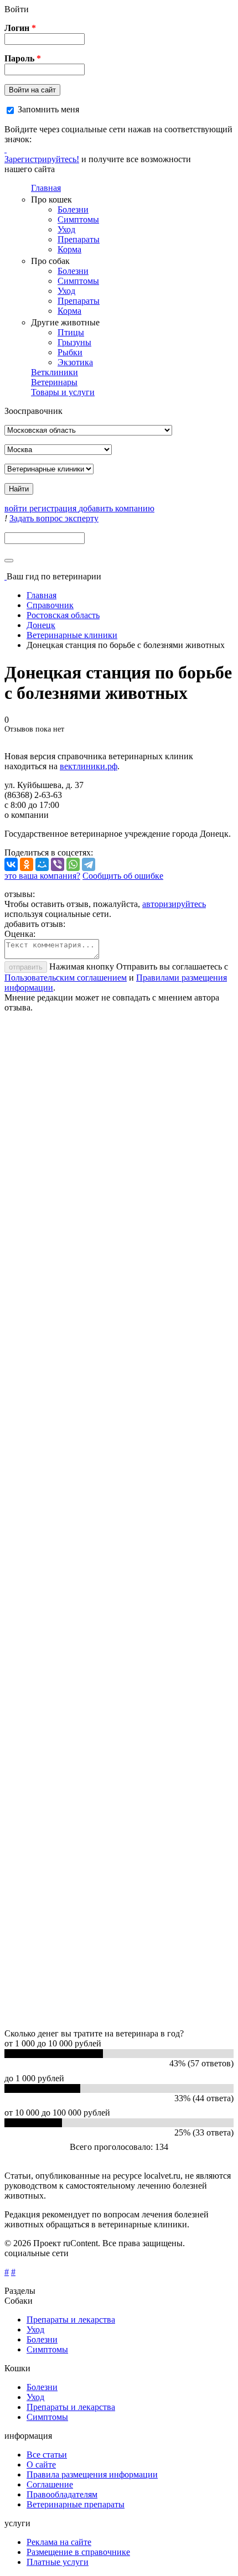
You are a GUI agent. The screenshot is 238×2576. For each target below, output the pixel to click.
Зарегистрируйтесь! (42, 159)
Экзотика (75, 362)
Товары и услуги (63, 392)
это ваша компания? (42, 876)
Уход (66, 229)
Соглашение (50, 2484)
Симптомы (78, 219)
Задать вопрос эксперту (54, 518)
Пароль (23, 58)
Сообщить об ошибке (123, 876)
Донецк (41, 625)
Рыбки (70, 352)
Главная (46, 188)
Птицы (71, 332)
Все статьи (47, 2455)
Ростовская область (63, 615)
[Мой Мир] (42, 864)
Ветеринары (54, 382)
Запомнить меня (48, 109)
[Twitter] (6, 149)
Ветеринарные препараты (76, 2504)
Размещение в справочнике (78, 2552)
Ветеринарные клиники (72, 635)
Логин (20, 28)
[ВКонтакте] (11, 864)
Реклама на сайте (59, 2542)
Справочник (50, 605)
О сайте (41, 2464)
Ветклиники (55, 372)
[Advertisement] (119, 1521)
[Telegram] (89, 864)
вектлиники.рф (89, 766)
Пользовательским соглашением (66, 978)
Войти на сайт (32, 90)
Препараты (79, 239)
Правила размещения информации (92, 2474)
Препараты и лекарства (71, 2320)
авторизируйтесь (174, 904)
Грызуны (74, 342)
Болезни (73, 209)
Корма (69, 249)
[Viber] (58, 864)
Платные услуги (58, 2562)
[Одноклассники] (27, 864)
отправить (26, 967)
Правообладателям (62, 2494)
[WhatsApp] (73, 864)
